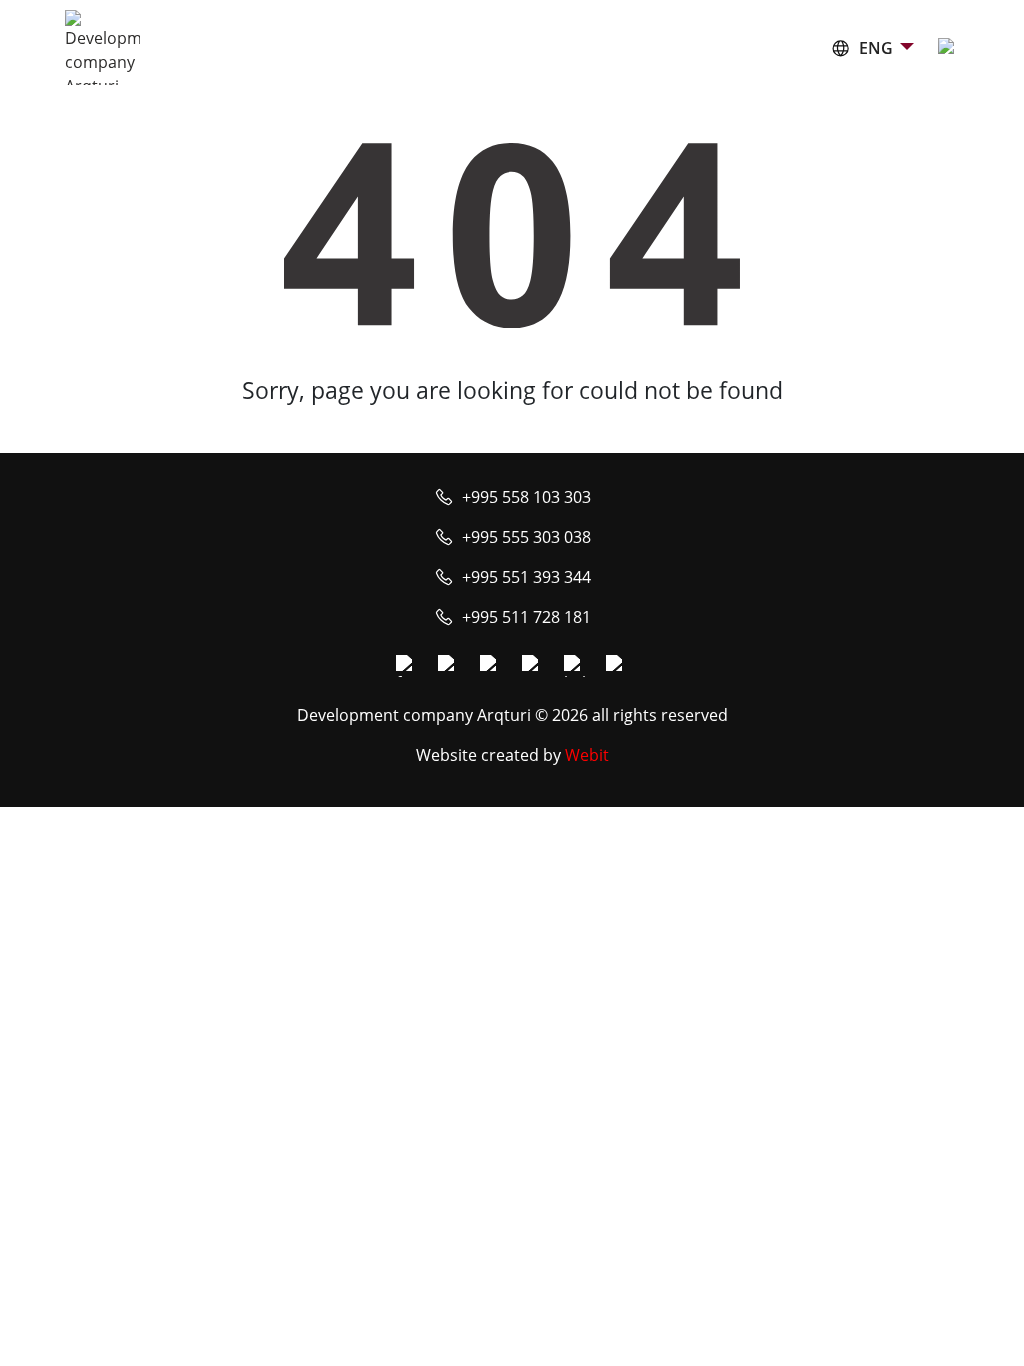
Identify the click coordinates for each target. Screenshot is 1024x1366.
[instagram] (449, 666)
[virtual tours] (533, 666)
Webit (587, 755)
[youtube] (491, 666)
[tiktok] (617, 666)
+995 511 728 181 (526, 617)
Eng (876, 48)
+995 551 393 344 (526, 577)
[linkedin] (575, 666)
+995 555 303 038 (526, 537)
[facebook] (407, 666)
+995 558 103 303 (526, 497)
